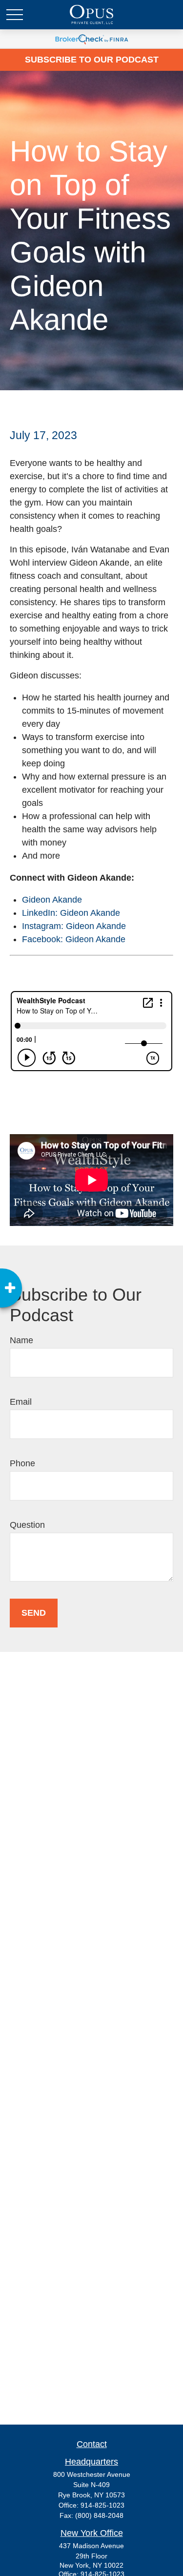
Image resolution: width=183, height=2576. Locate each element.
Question (27, 1525)
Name (21, 1340)
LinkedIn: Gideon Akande (71, 913)
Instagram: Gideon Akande (74, 926)
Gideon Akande (52, 900)
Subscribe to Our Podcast (92, 60)
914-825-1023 (102, 2505)
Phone (22, 1463)
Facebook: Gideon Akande (74, 939)
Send (34, 1613)
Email (21, 1402)
